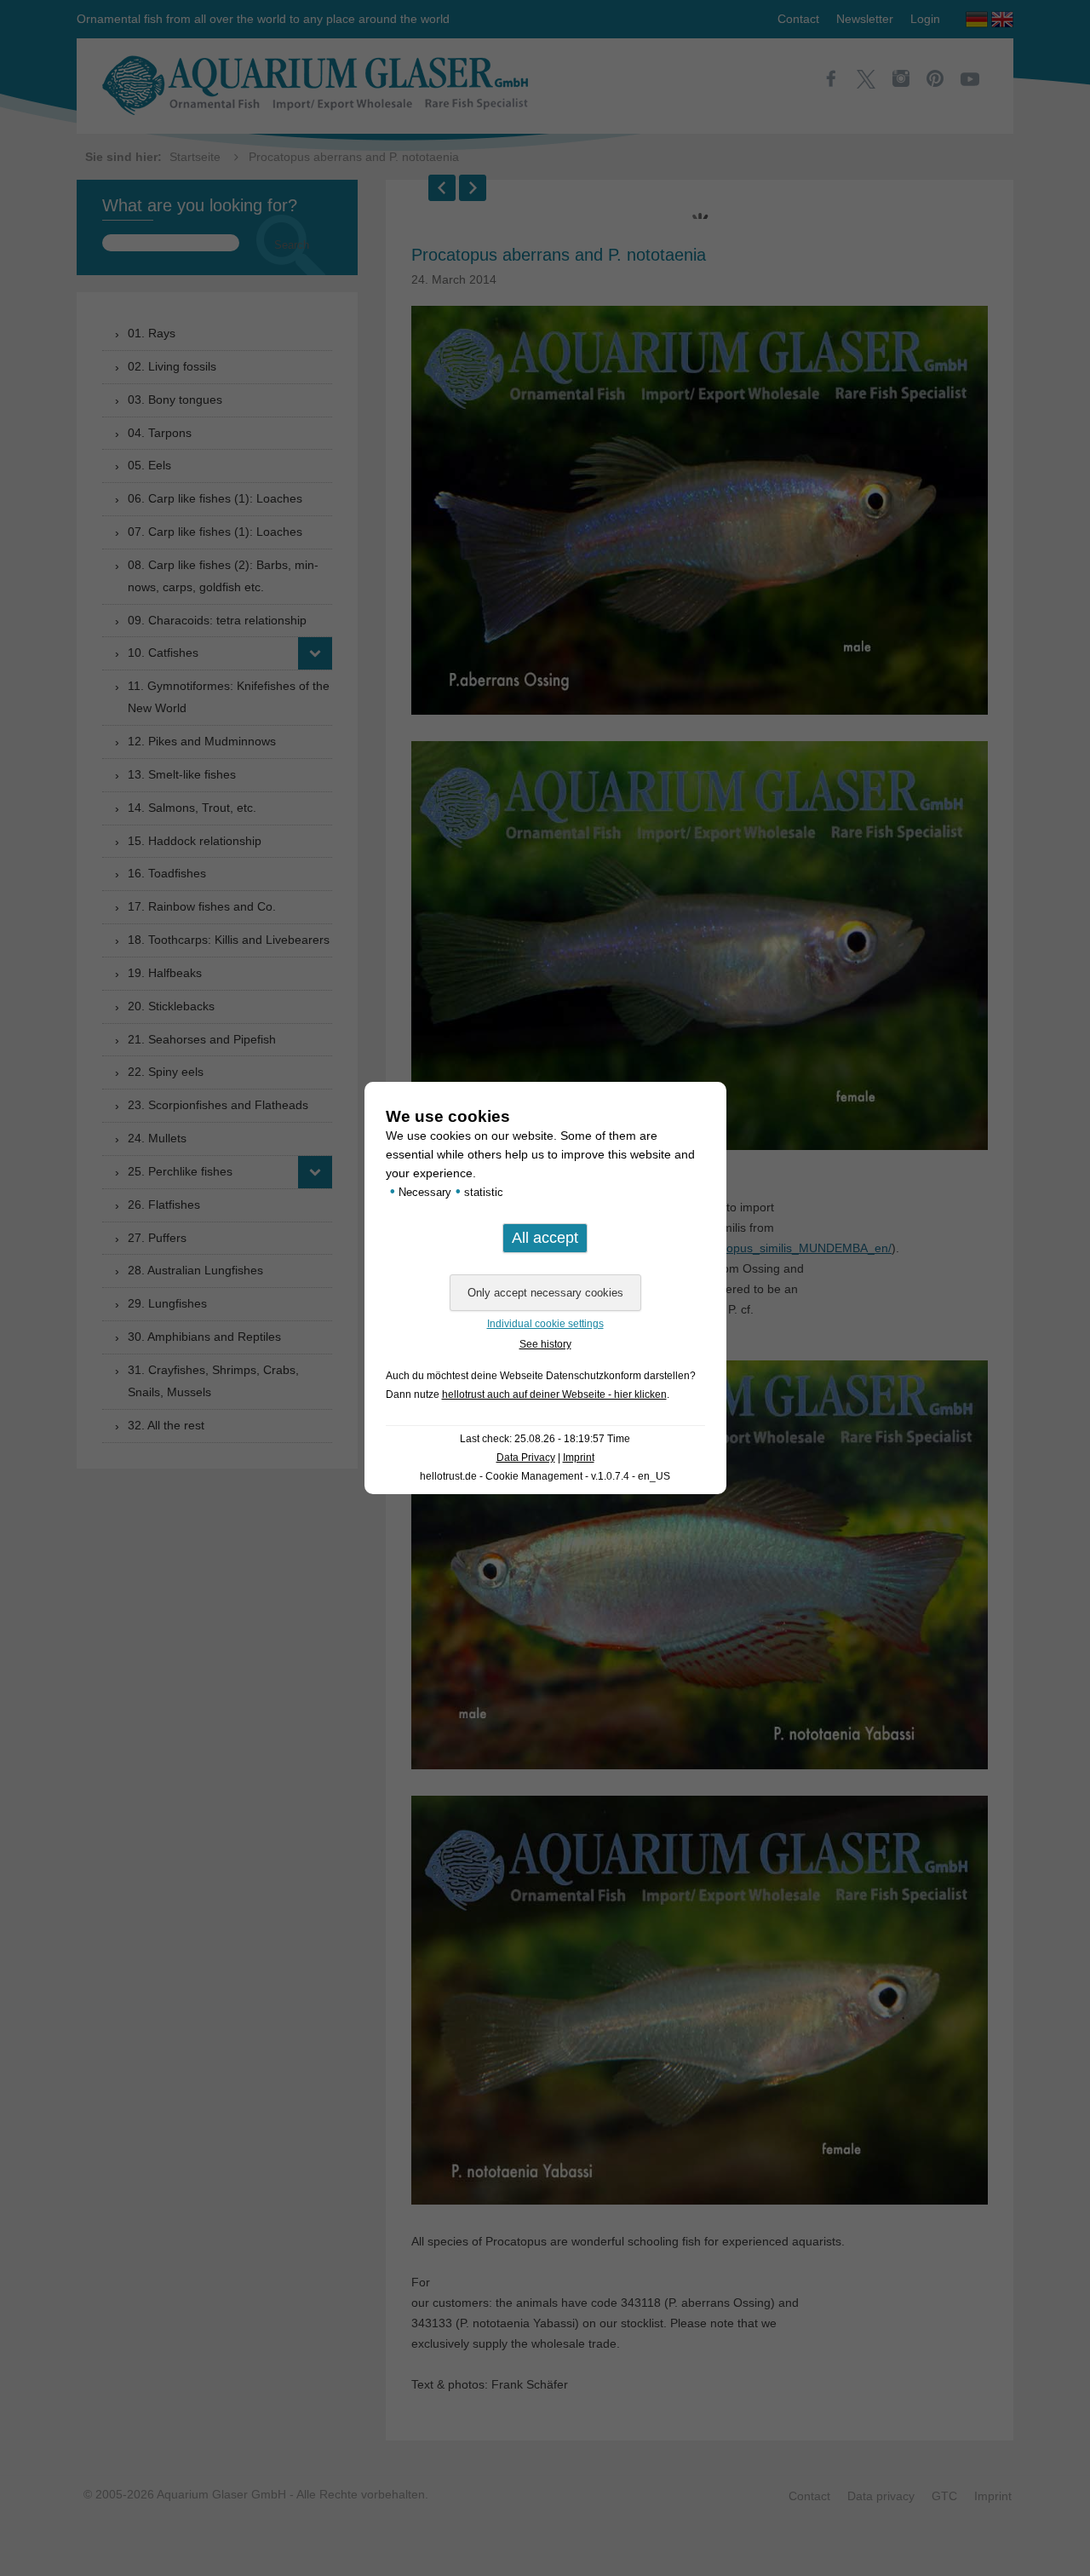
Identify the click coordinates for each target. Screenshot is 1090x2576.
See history (545, 1344)
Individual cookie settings (545, 1324)
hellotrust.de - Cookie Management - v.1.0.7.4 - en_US (545, 1476)
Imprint (579, 1458)
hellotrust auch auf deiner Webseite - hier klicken (554, 1394)
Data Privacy (526, 1458)
